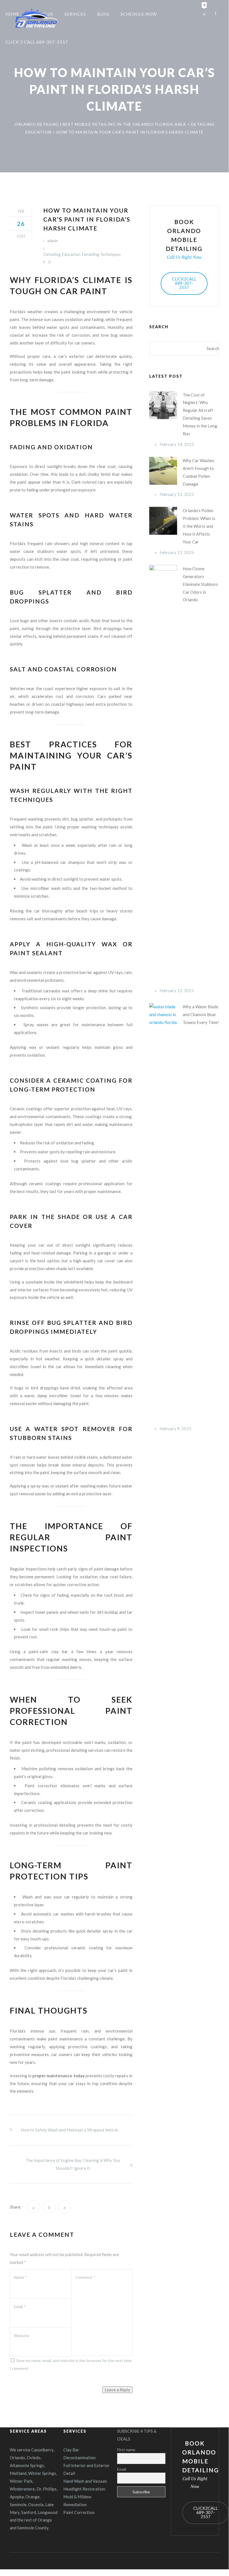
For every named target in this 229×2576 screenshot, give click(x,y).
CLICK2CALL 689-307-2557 (184, 283)
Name (20, 2277)
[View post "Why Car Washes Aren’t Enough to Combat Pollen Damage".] (163, 471)
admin (53, 241)
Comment (85, 2277)
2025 (21, 236)
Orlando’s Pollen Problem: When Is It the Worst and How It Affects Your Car (199, 526)
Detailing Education (62, 254)
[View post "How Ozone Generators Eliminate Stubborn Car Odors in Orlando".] (163, 774)
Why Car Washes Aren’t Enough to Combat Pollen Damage (198, 472)
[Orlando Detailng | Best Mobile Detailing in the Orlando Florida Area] (37, 18)
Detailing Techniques (101, 254)
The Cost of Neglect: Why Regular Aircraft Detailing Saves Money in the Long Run (200, 414)
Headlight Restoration (84, 2489)
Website (21, 2336)
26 (21, 224)
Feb (21, 211)
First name (126, 2450)
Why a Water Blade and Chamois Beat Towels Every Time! (201, 1014)
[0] (204, 13)
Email (20, 2307)
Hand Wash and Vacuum (85, 2481)
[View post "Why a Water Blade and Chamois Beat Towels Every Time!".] (163, 1213)
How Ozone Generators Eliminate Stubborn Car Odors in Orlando (200, 584)
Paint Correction (79, 2512)
